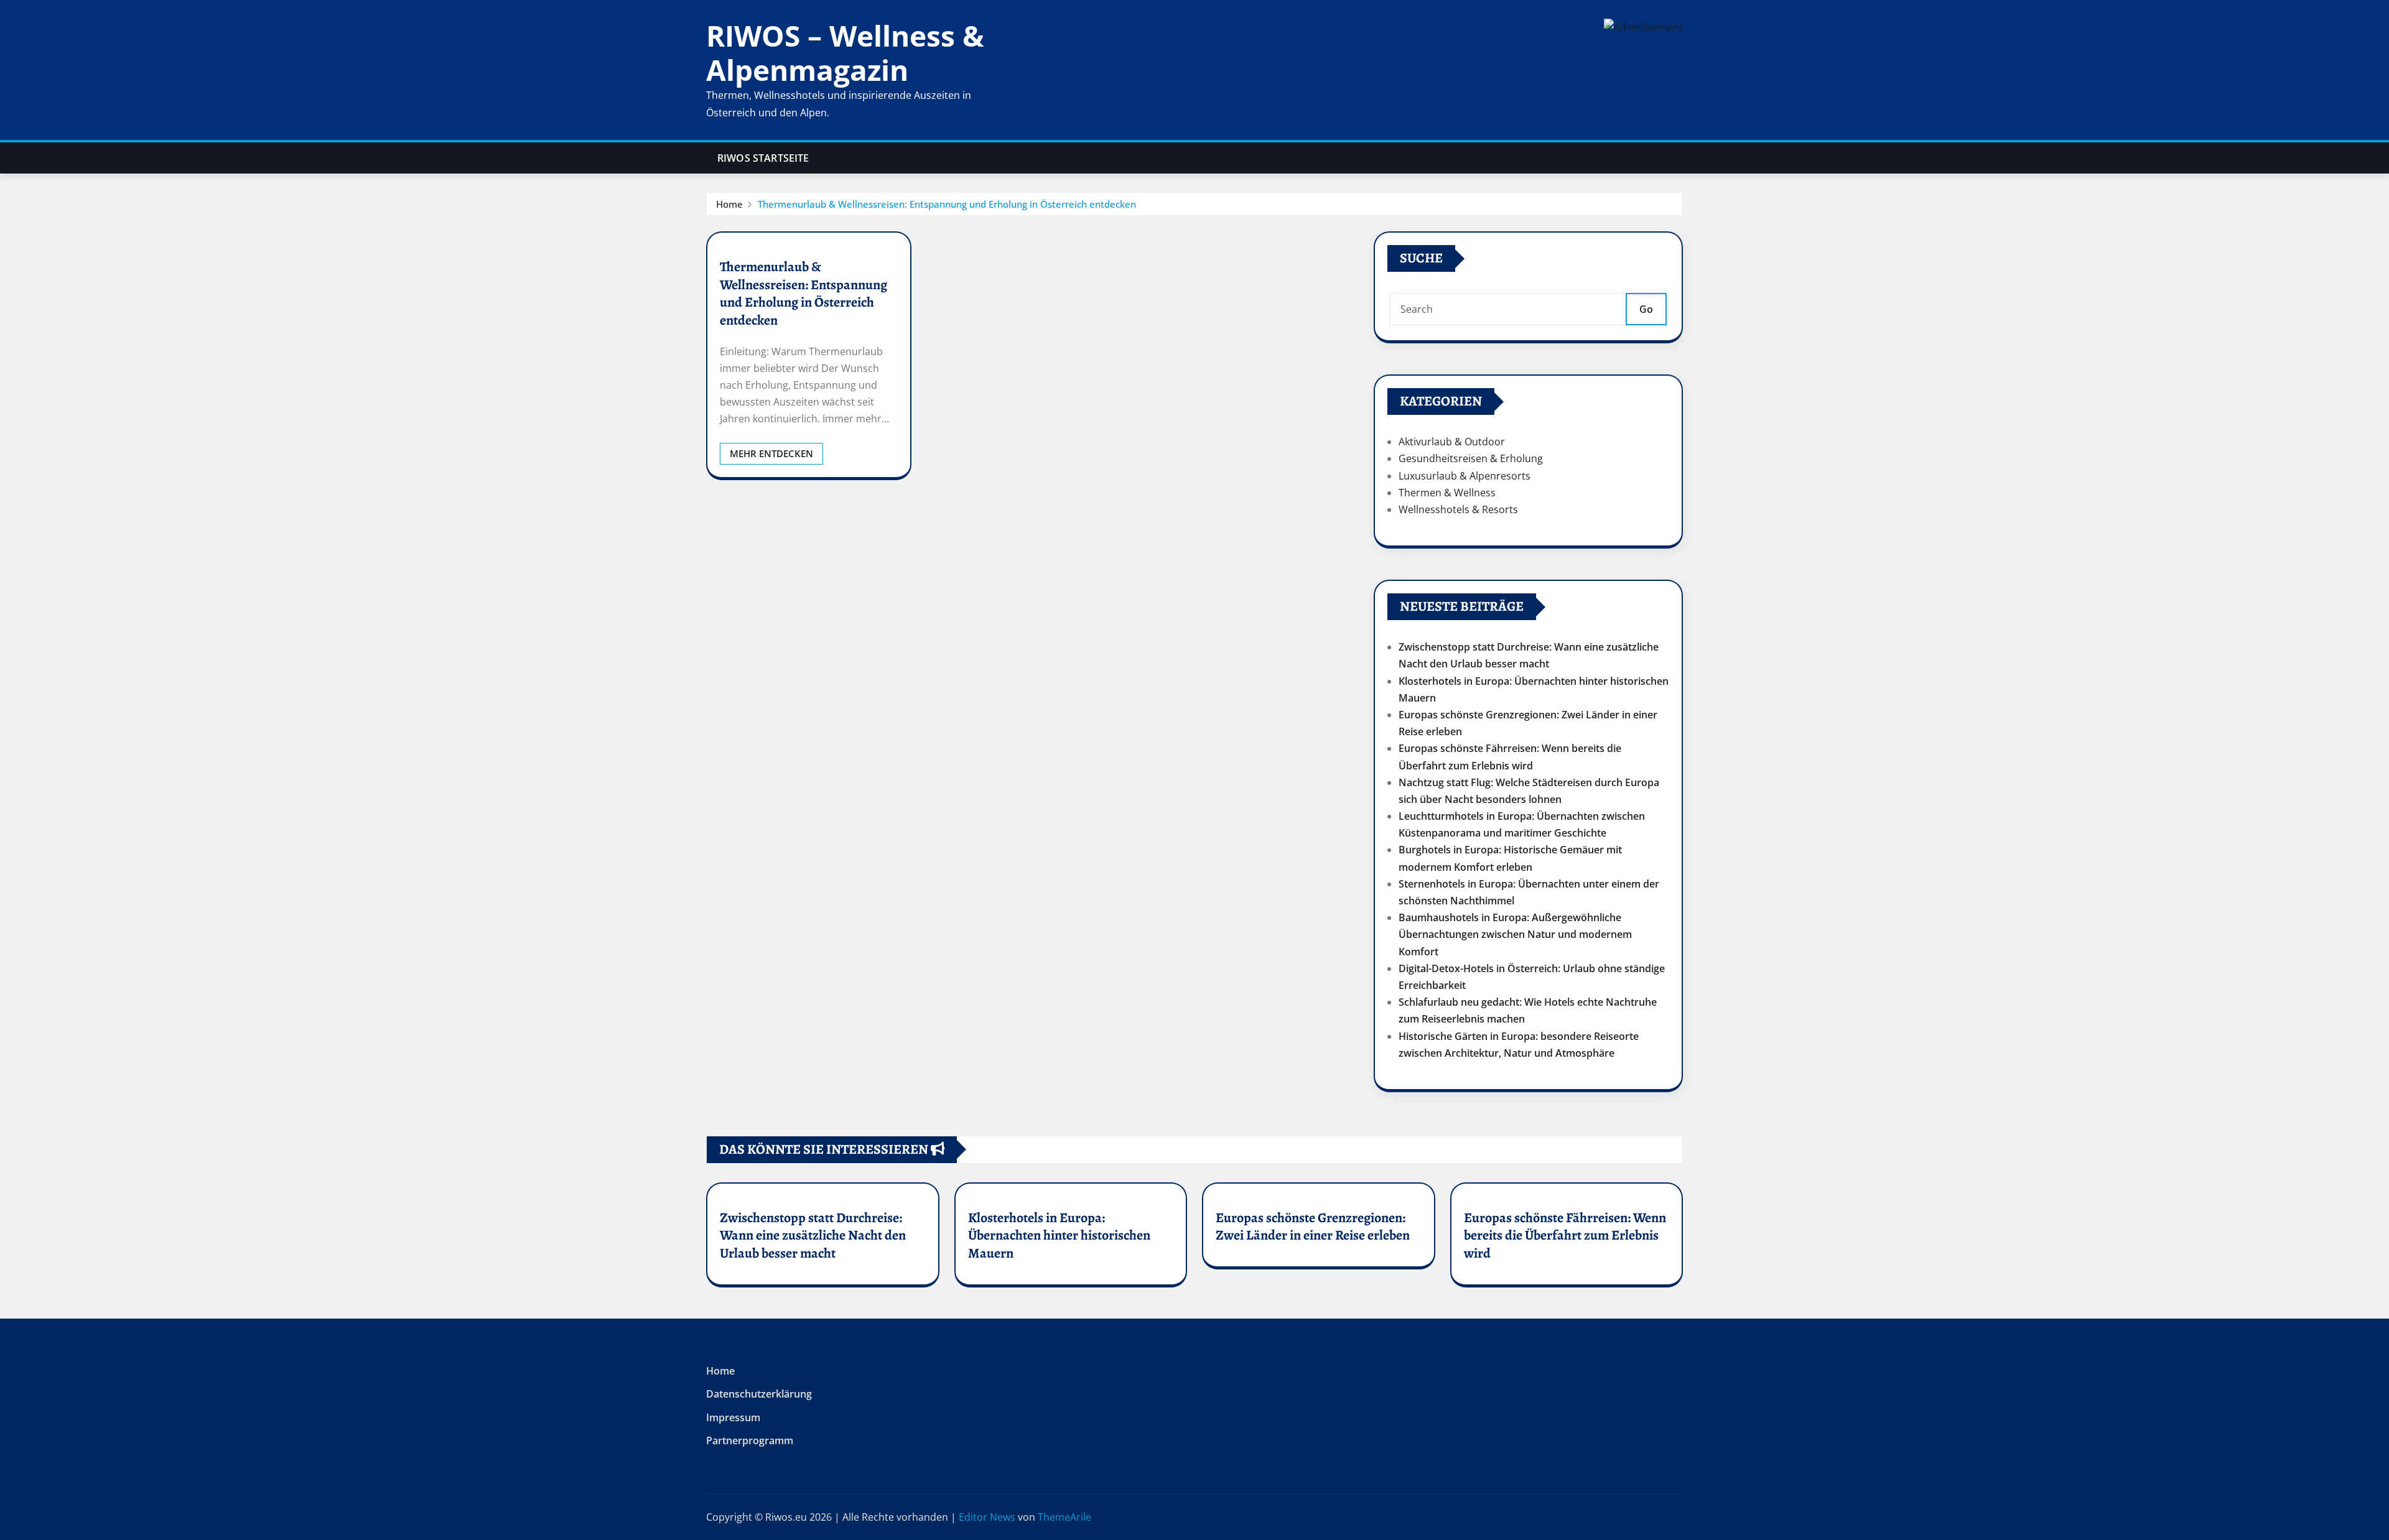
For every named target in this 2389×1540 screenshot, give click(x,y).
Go (1646, 309)
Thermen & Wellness (1447, 493)
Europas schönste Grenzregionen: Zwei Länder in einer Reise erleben (1313, 1227)
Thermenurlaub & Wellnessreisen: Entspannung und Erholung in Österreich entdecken (947, 204)
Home (729, 204)
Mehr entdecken (771, 453)
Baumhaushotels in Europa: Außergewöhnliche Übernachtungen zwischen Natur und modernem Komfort (1515, 934)
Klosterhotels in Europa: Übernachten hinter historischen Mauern (1059, 1236)
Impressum (733, 1417)
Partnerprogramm (750, 1441)
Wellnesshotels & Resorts (1458, 509)
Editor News (987, 1517)
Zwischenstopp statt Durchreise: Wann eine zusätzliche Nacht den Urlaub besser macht (813, 1236)
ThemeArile (1064, 1517)
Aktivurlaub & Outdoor (1452, 442)
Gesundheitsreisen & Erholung (1471, 458)
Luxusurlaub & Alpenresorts (1465, 476)
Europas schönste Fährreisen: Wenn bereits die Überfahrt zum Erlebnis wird (1565, 1236)
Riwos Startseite (763, 158)
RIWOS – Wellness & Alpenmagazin (845, 53)
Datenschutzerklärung (759, 1394)
